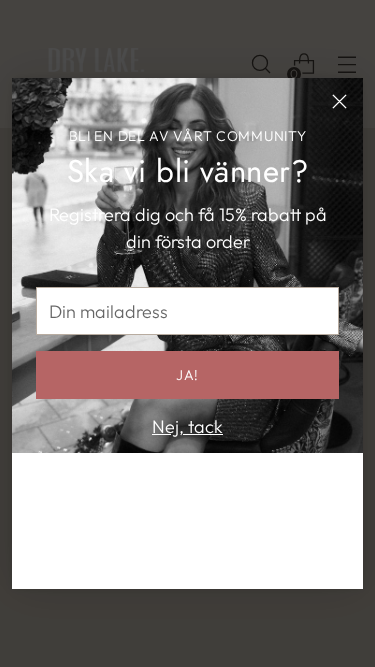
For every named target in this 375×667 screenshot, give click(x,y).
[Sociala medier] (156, 556)
